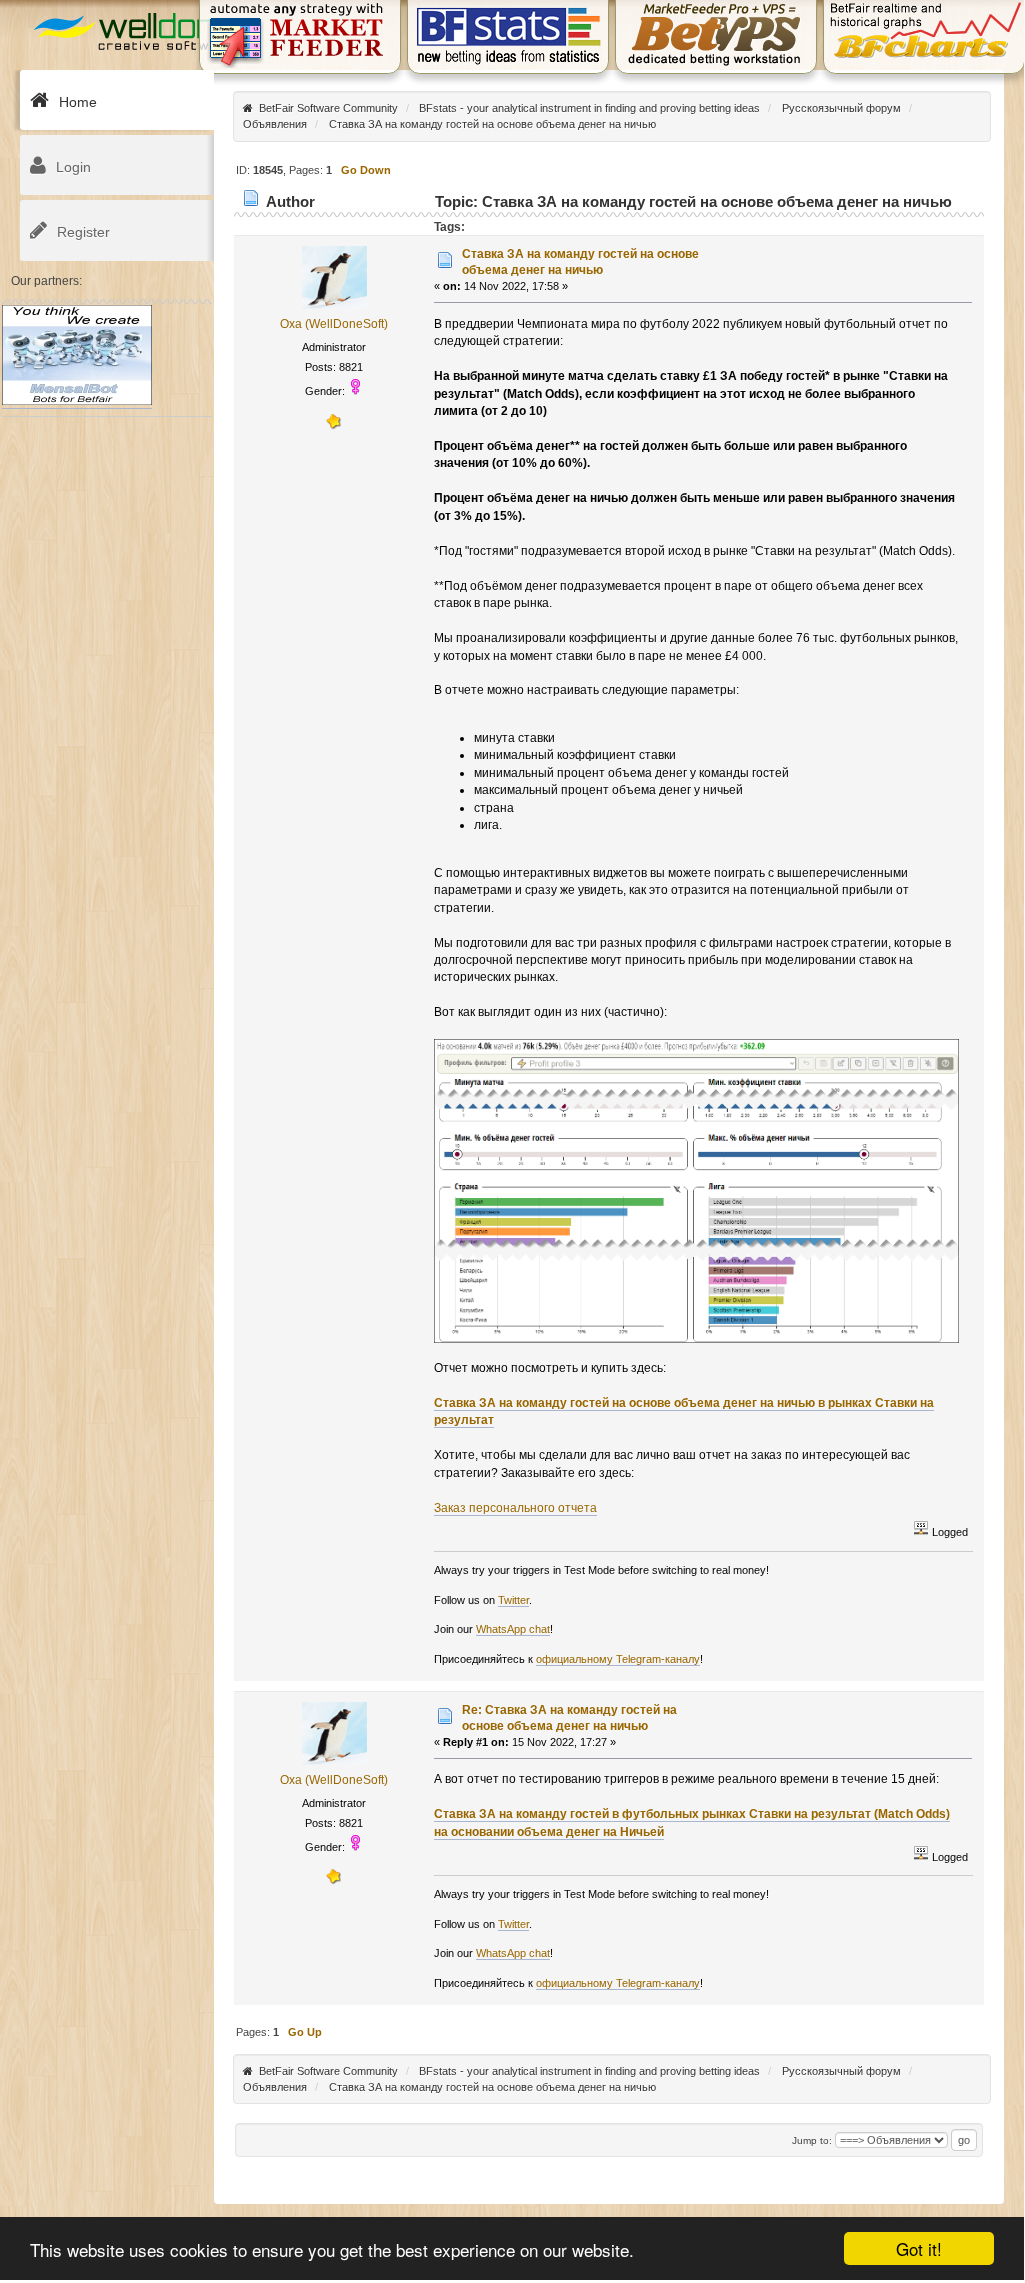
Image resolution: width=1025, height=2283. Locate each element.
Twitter (513, 1600)
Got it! (919, 2248)
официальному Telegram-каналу (618, 1659)
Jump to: (812, 2140)
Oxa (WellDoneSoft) (334, 324)
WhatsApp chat (513, 1629)
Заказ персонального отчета (515, 1508)
